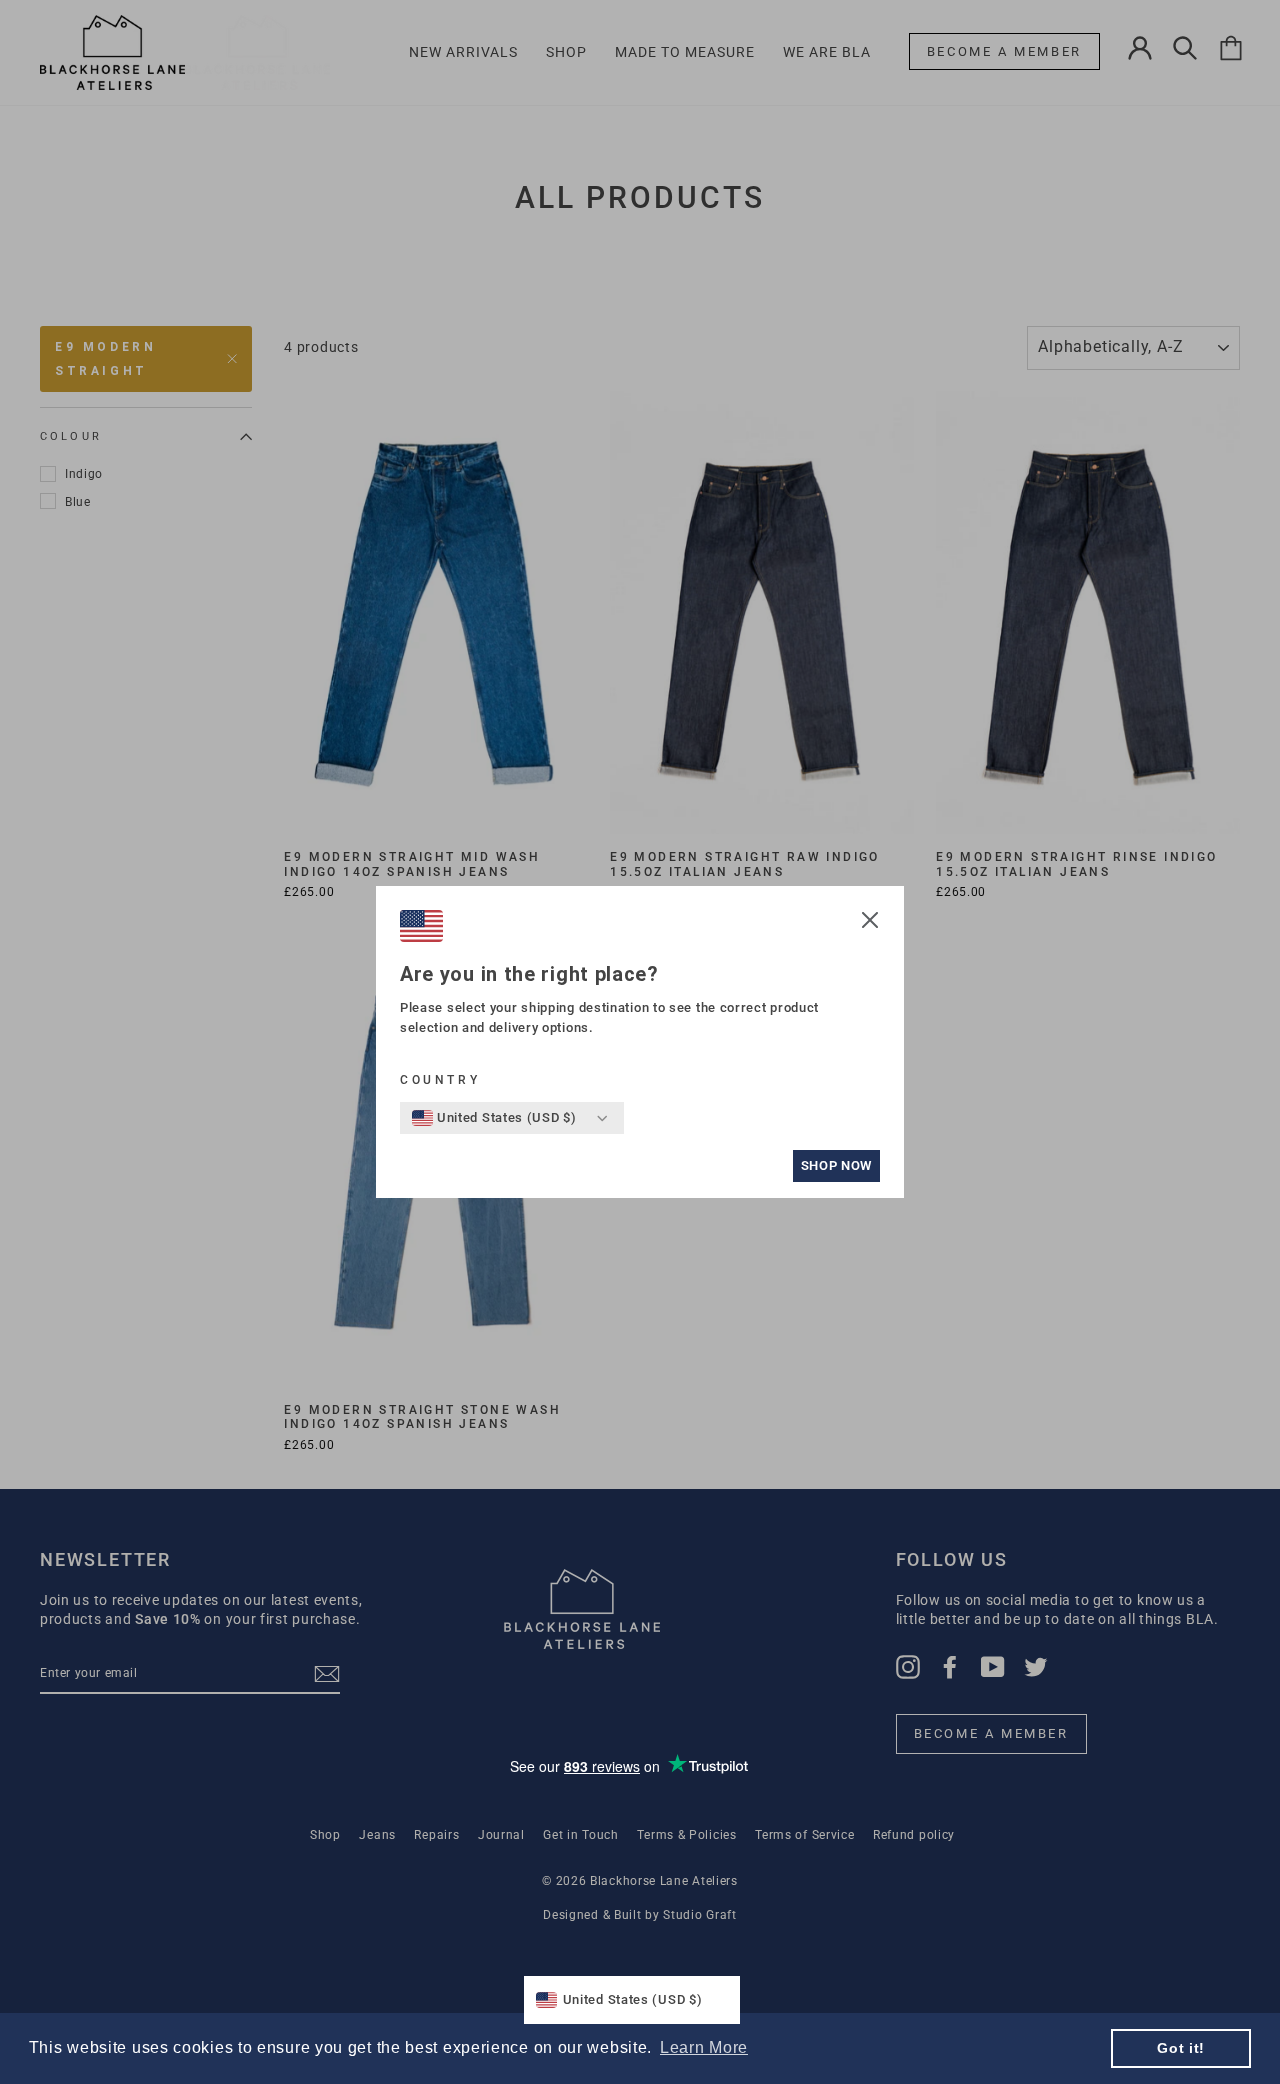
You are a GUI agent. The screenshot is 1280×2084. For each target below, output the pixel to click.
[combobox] (494, 1118)
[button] (870, 923)
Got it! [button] (1181, 2048)
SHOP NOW (836, 1165)
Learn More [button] (704, 2047)
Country (440, 1080)
